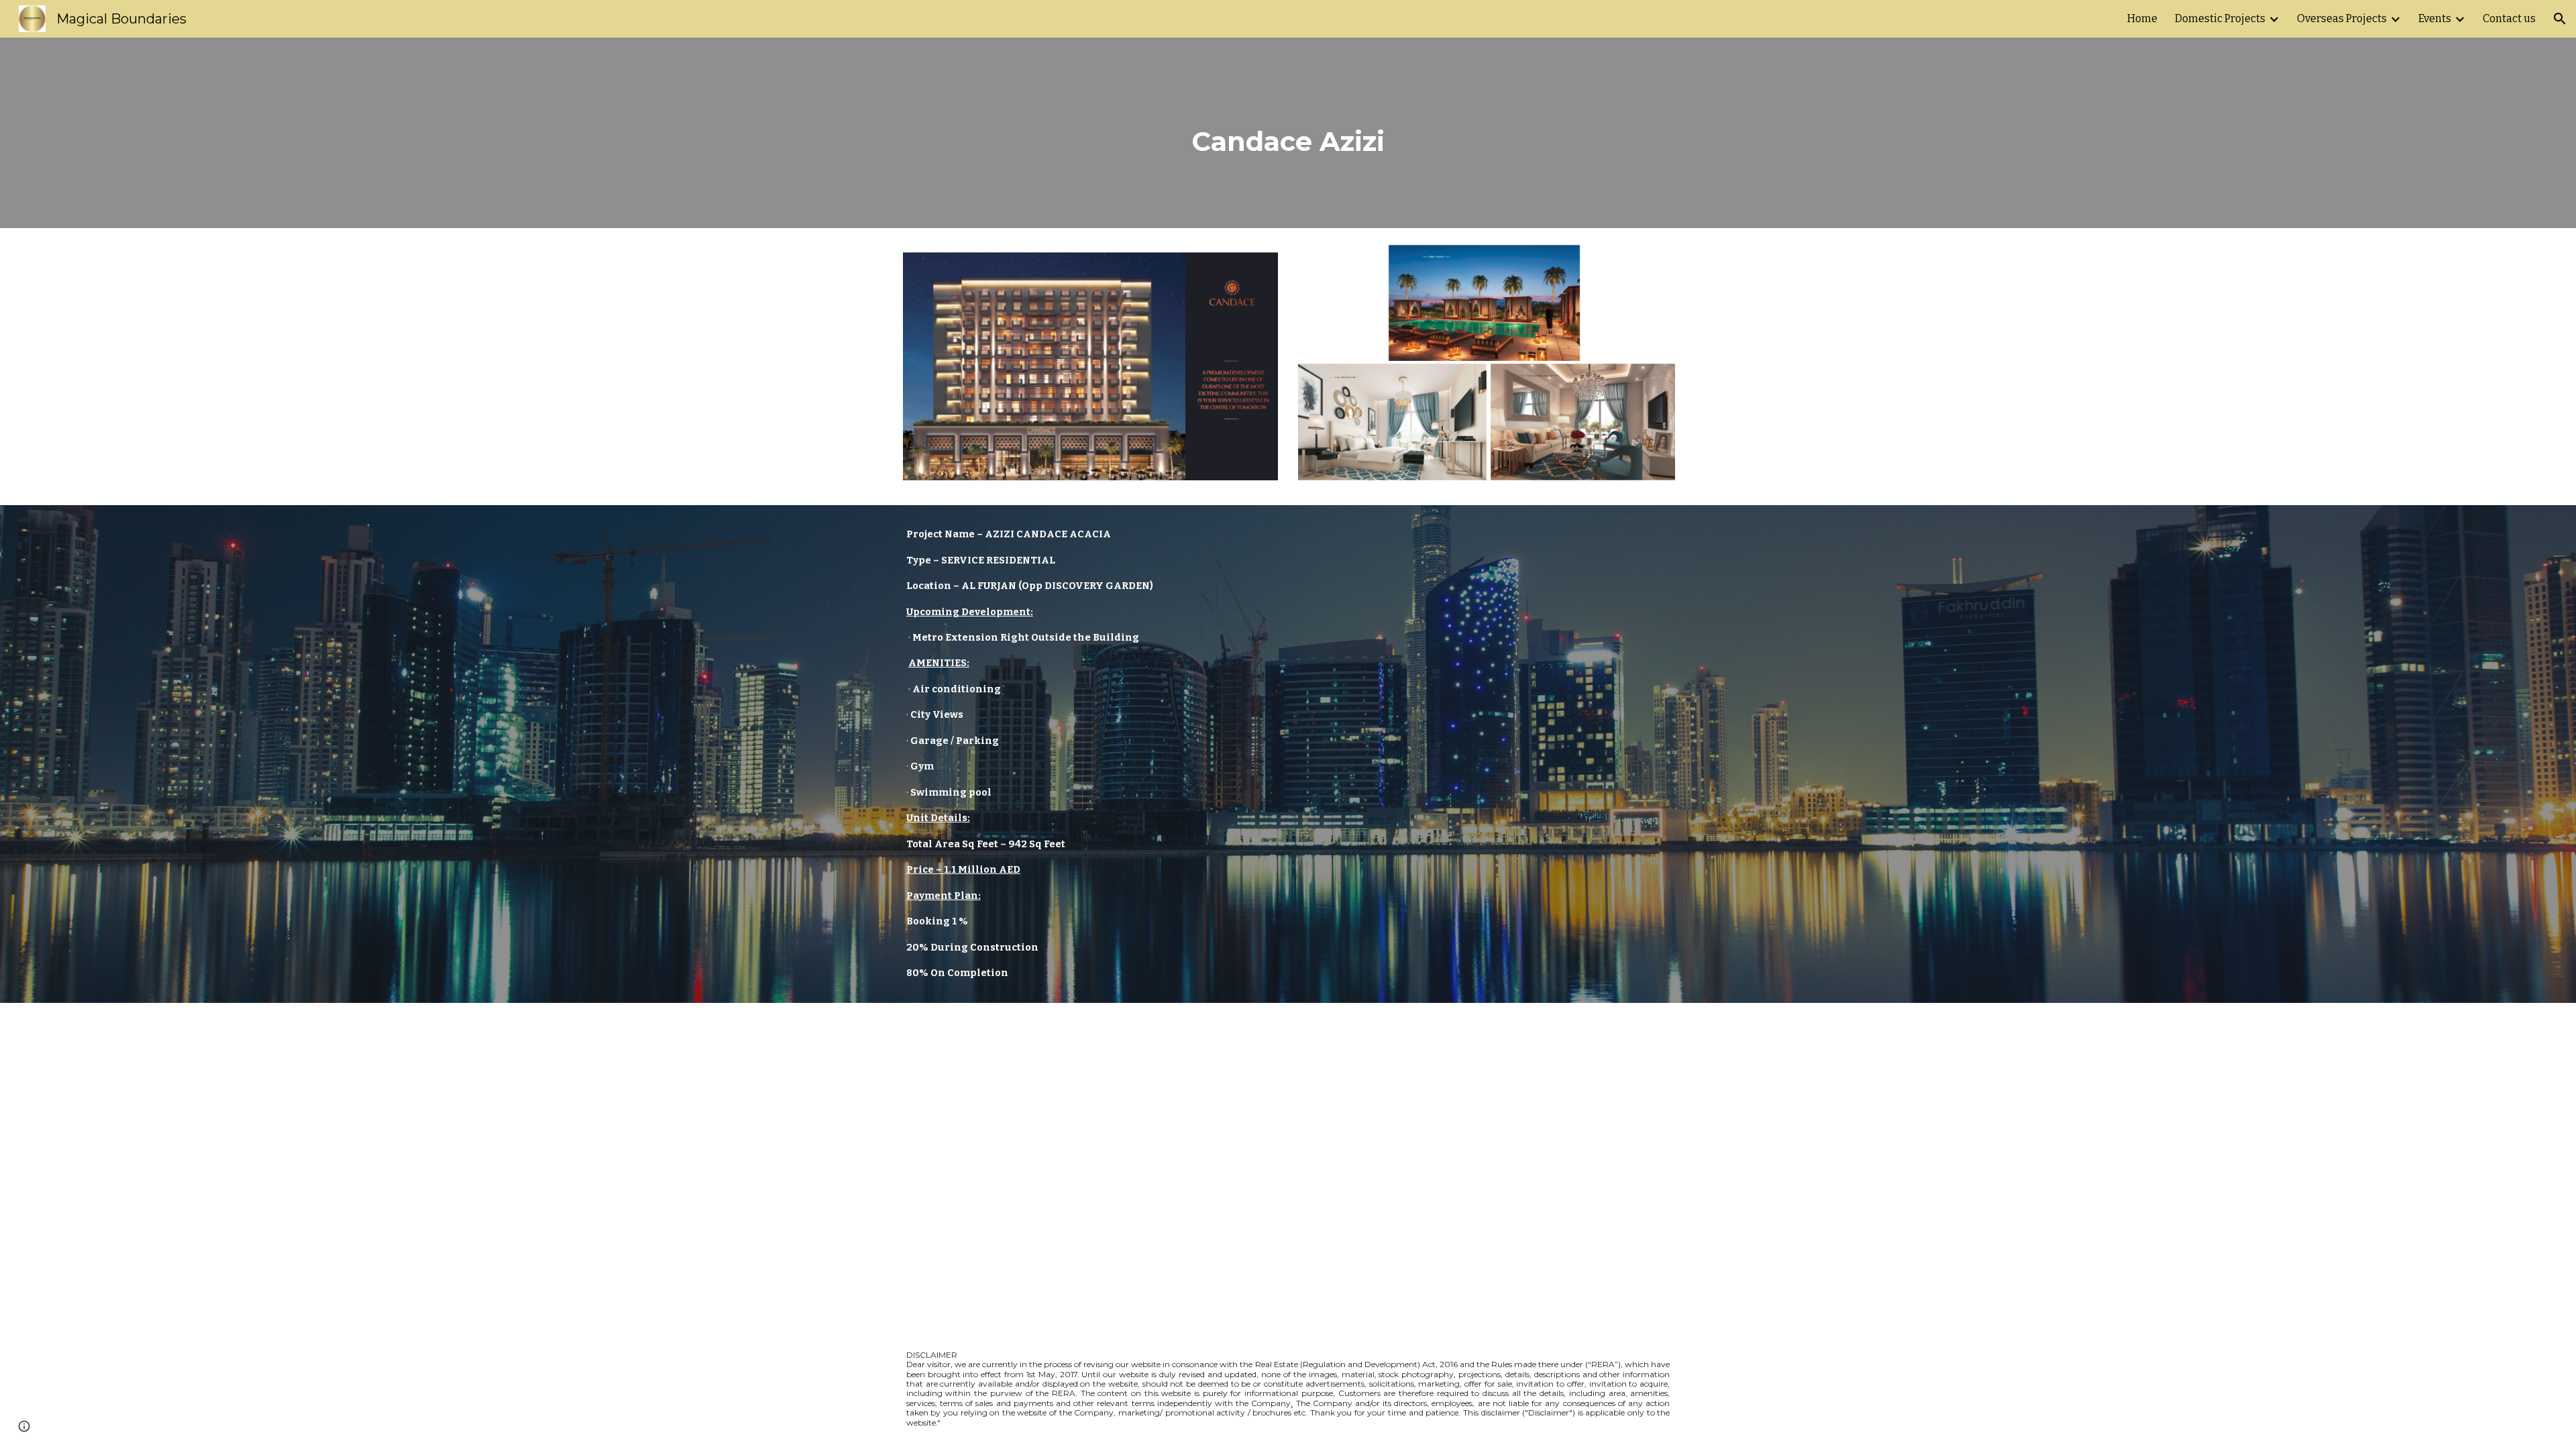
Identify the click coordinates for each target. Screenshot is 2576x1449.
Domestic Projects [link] (2220, 18)
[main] (1288, 133)
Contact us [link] (2509, 18)
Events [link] (2435, 18)
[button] (2560, 19)
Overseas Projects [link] (2342, 18)
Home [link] (2142, 18)
